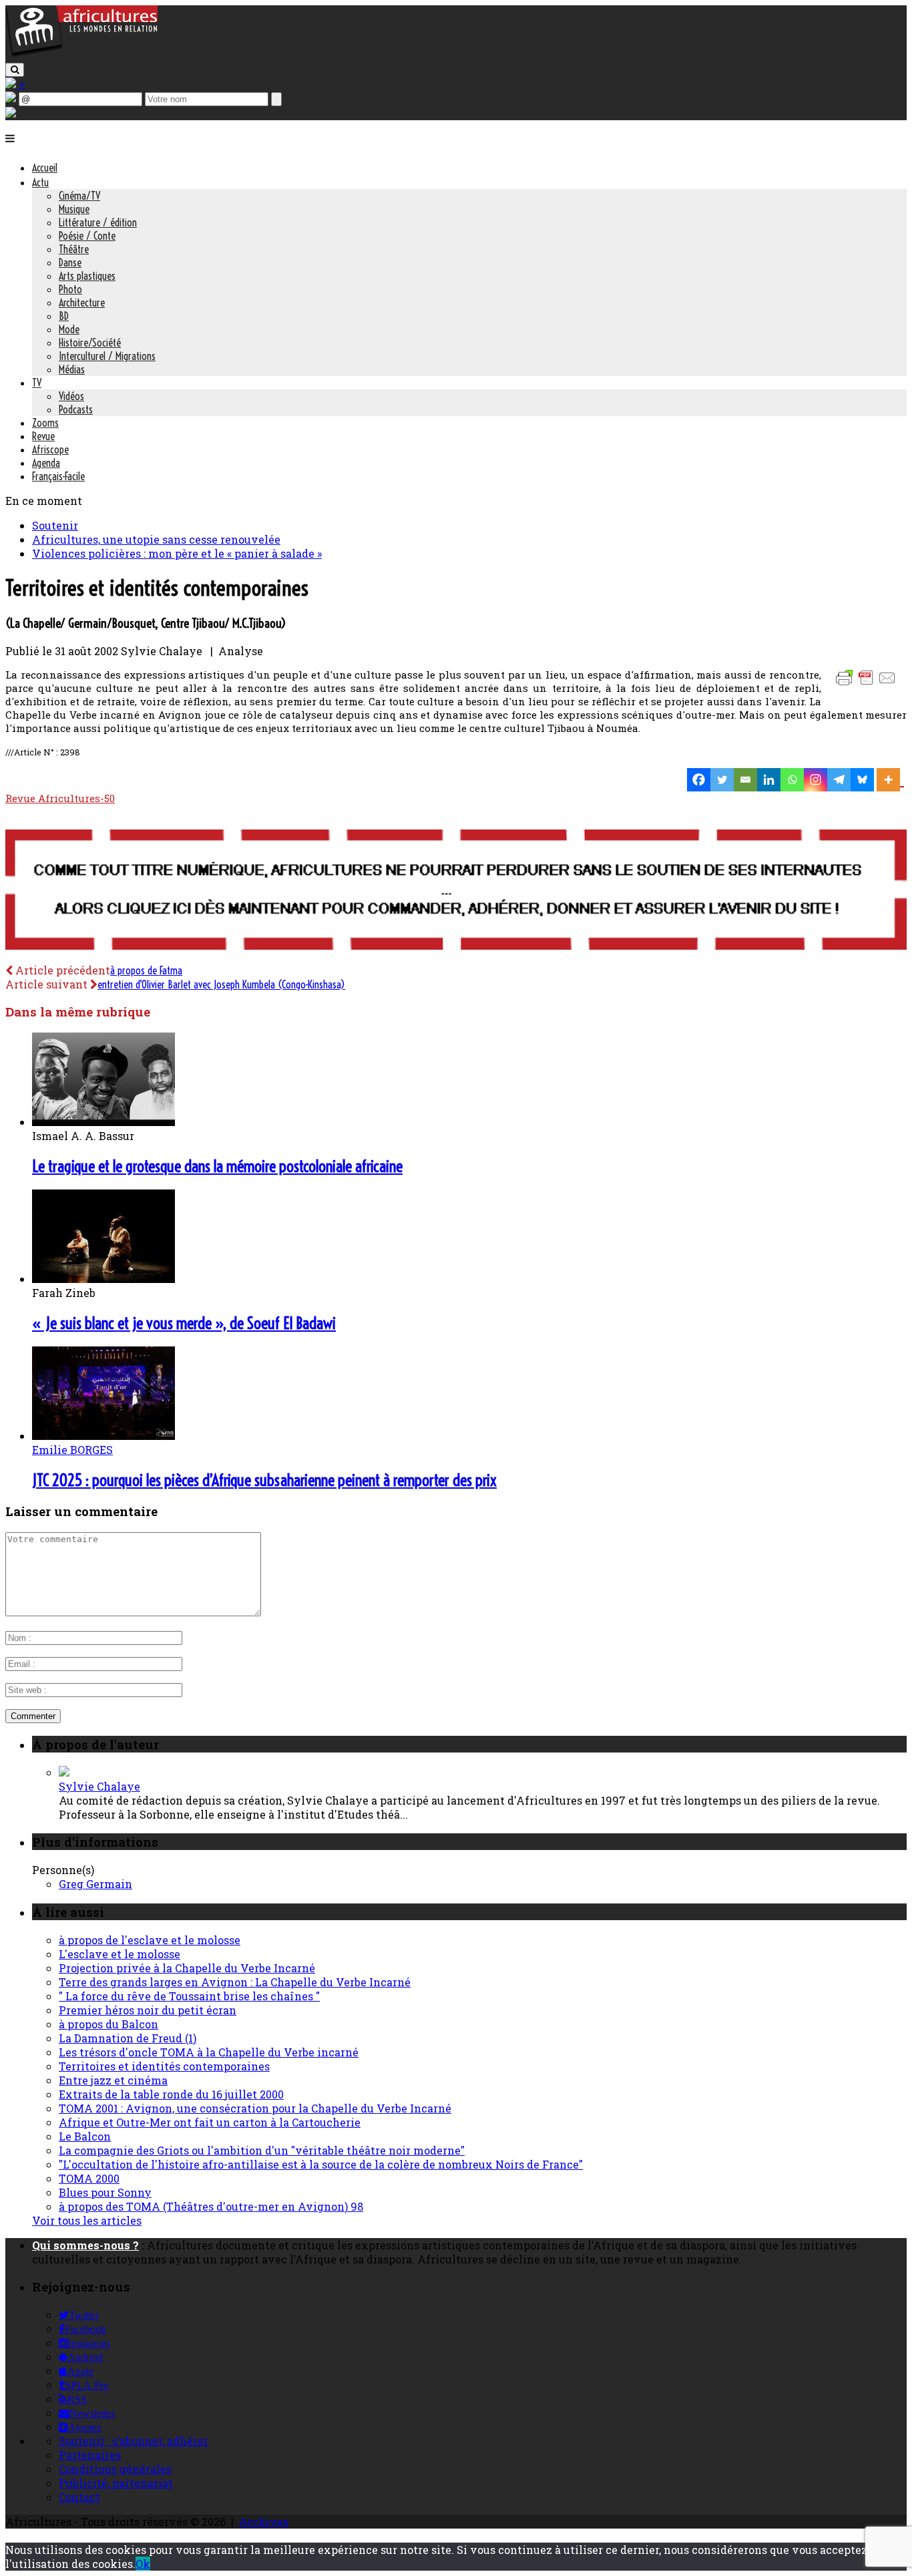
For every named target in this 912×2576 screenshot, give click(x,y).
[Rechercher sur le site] (15, 70)
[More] (890, 780)
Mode (69, 329)
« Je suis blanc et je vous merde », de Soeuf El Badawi (184, 1323)
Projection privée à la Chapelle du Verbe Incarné (187, 1968)
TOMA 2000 (89, 2178)
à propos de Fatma (146, 970)
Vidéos (71, 396)
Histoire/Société (90, 343)
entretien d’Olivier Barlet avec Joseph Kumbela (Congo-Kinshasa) (221, 984)
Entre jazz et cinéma (113, 2080)
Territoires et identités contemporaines (164, 2066)
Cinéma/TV (79, 196)
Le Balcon (85, 2136)
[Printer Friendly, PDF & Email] (868, 684)
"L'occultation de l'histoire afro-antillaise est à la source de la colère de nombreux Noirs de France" (321, 2164)
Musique (74, 209)
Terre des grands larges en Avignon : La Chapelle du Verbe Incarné (235, 1982)
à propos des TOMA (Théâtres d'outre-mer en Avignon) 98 (211, 2206)
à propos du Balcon (108, 2024)
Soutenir (55, 525)
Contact (79, 2497)
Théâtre (74, 249)
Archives (264, 2522)
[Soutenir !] (456, 891)
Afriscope (50, 449)
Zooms (45, 423)
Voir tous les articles (87, 2220)
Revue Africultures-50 (60, 798)
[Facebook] (699, 780)
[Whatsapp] (792, 780)
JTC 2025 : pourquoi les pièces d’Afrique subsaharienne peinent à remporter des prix (264, 1480)
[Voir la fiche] (64, 1772)
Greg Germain (95, 1884)
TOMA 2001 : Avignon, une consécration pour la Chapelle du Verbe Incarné (255, 2108)
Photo (70, 289)
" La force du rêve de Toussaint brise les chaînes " (189, 1996)
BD (64, 316)
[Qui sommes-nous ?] (11, 113)
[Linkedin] (769, 780)
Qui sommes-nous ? (85, 2245)
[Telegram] (839, 780)
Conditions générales (115, 2469)
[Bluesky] (862, 780)
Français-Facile (58, 476)
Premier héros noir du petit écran (148, 2010)
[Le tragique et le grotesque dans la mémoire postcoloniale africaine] (103, 1122)
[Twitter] (722, 780)
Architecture (82, 303)
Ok (143, 2564)
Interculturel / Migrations (107, 356)
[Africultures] (81, 54)
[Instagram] (816, 780)
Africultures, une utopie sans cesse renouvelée (156, 539)
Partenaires (90, 2455)
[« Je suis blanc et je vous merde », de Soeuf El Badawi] (103, 1279)
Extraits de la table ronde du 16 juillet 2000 (171, 2094)
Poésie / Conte (87, 236)
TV (37, 383)
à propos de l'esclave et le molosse (150, 1940)
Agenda (46, 463)
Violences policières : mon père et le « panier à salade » (177, 553)
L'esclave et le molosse (120, 1954)
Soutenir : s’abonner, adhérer (134, 2441)
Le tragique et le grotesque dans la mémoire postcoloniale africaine (217, 1166)
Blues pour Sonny (105, 2192)
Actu (40, 182)
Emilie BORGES (72, 1450)
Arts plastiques (87, 276)
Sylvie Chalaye (99, 1786)
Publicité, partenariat (116, 2483)
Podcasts (76, 409)
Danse (70, 262)
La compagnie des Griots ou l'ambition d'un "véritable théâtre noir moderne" (262, 2150)
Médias (72, 369)
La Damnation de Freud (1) (128, 2038)
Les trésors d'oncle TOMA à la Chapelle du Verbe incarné (209, 2052)
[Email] (745, 780)
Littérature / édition (98, 222)
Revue (43, 436)
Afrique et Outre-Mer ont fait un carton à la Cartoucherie (210, 2122)
